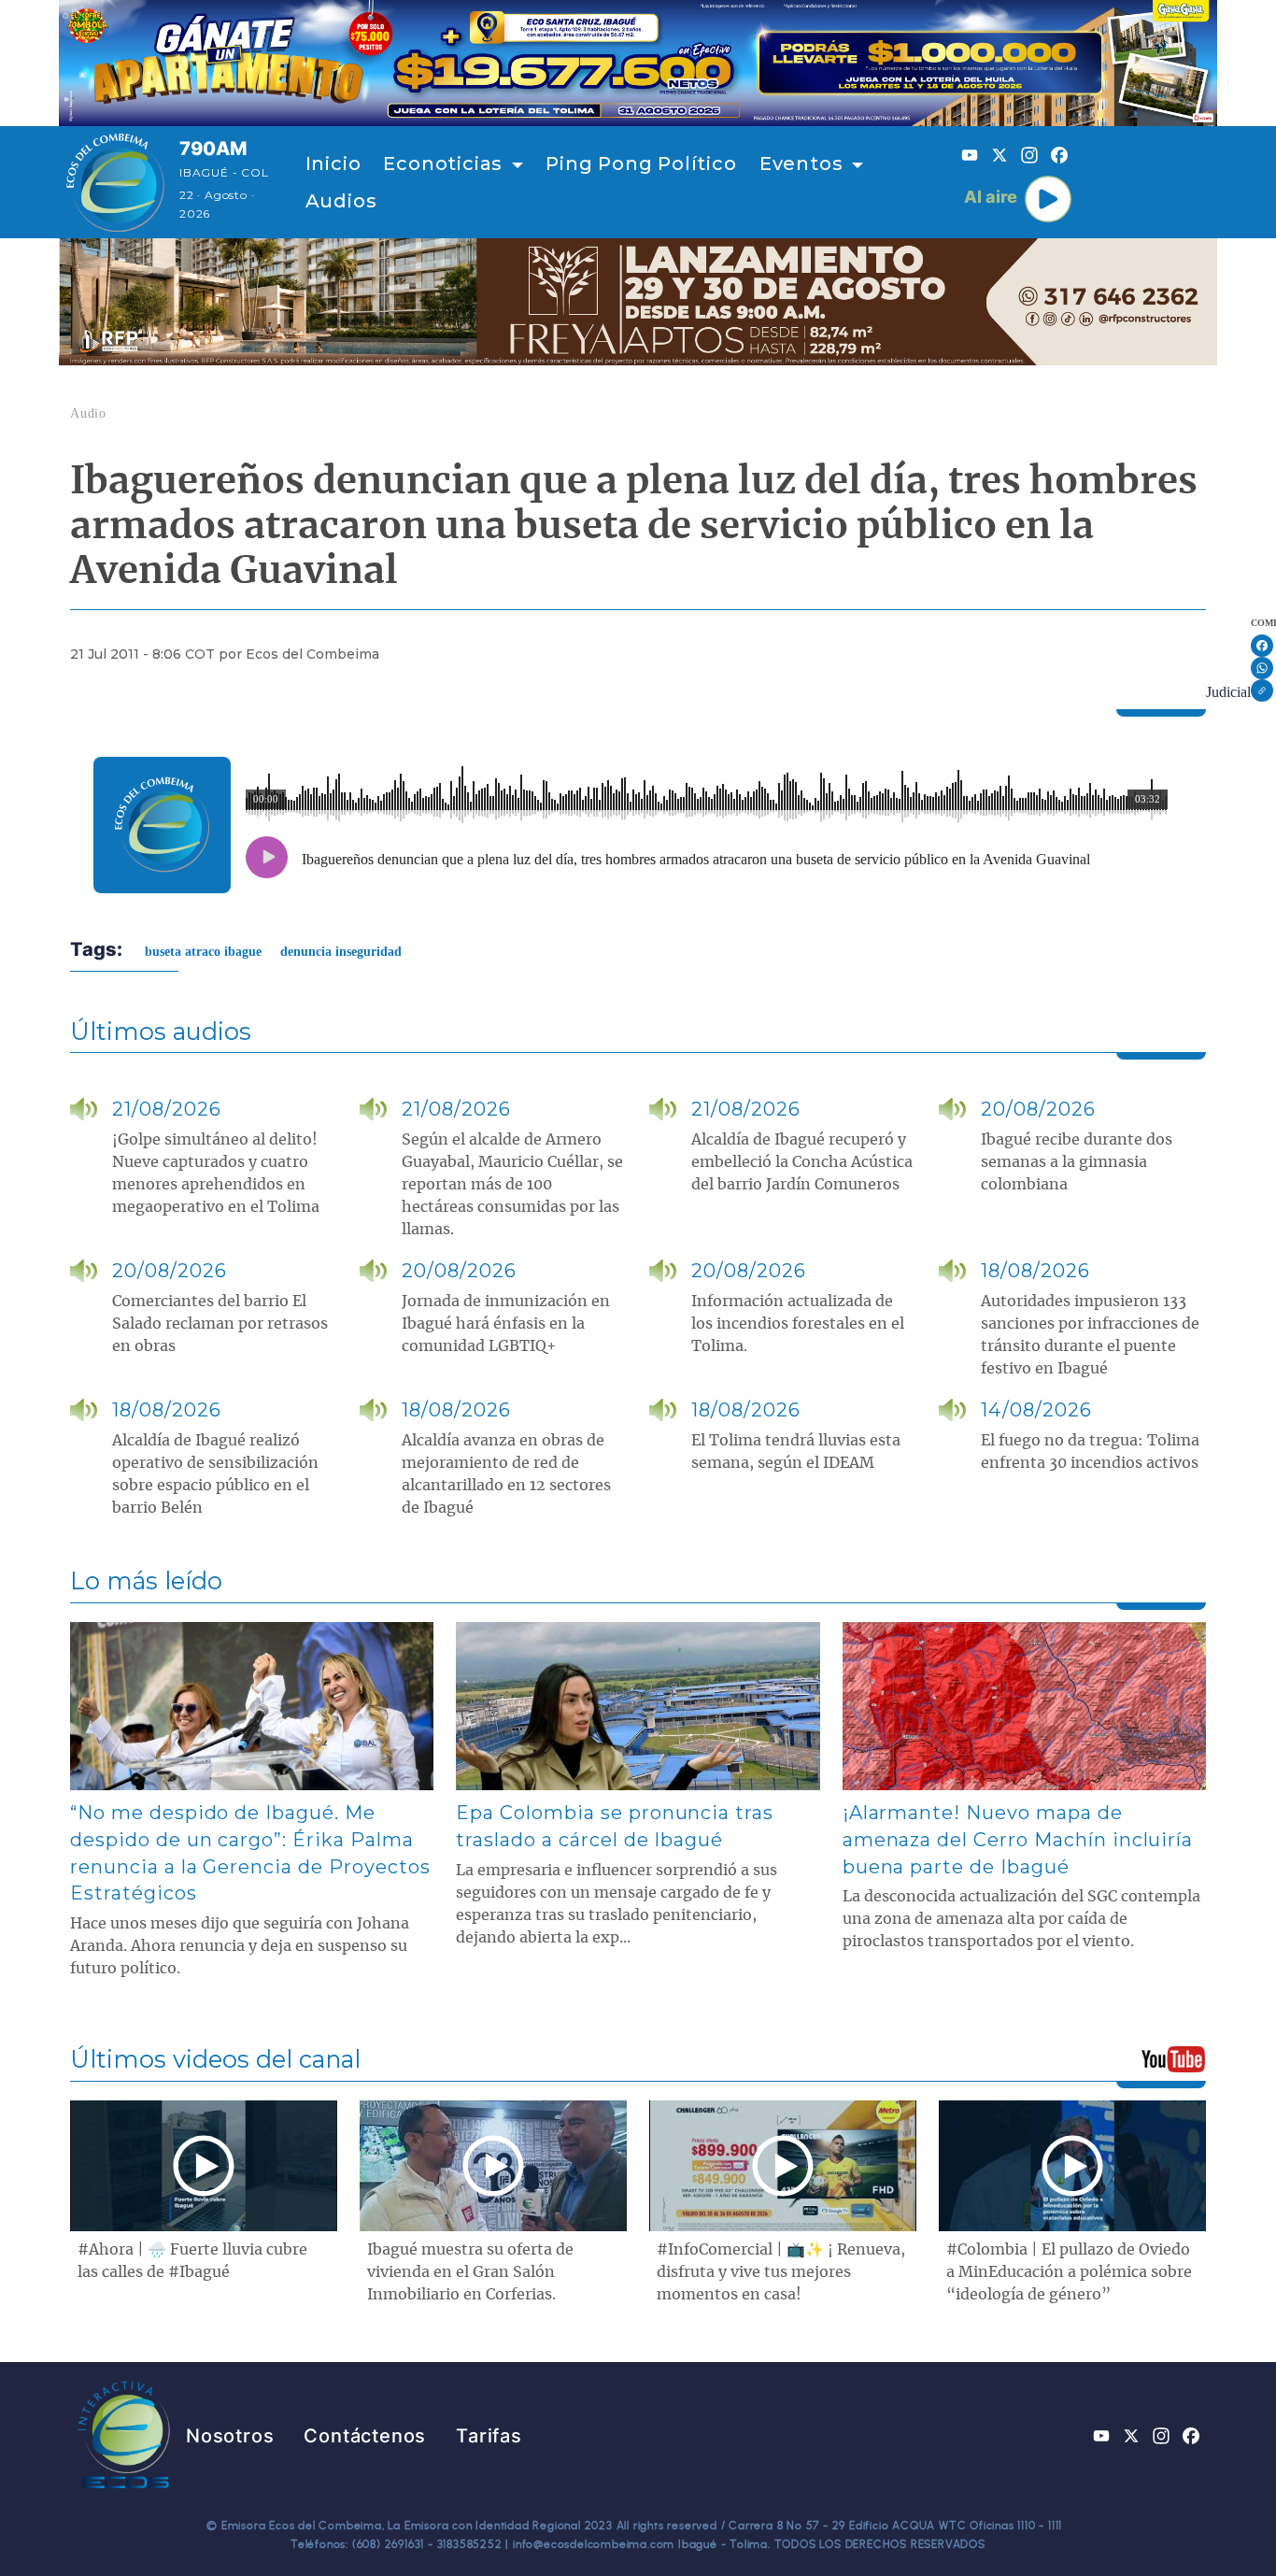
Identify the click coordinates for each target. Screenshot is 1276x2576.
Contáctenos (365, 2436)
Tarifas (489, 2436)
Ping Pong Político (641, 164)
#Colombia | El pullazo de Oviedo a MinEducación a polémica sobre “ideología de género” (1069, 2272)
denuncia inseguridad (341, 952)
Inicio (333, 164)
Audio (88, 413)
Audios (341, 201)
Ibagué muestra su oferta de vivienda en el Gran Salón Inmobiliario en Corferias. (470, 2272)
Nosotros (230, 2436)
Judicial (1228, 692)
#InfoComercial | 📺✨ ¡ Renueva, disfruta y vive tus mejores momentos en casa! (781, 2272)
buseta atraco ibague (203, 952)
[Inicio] (115, 182)
